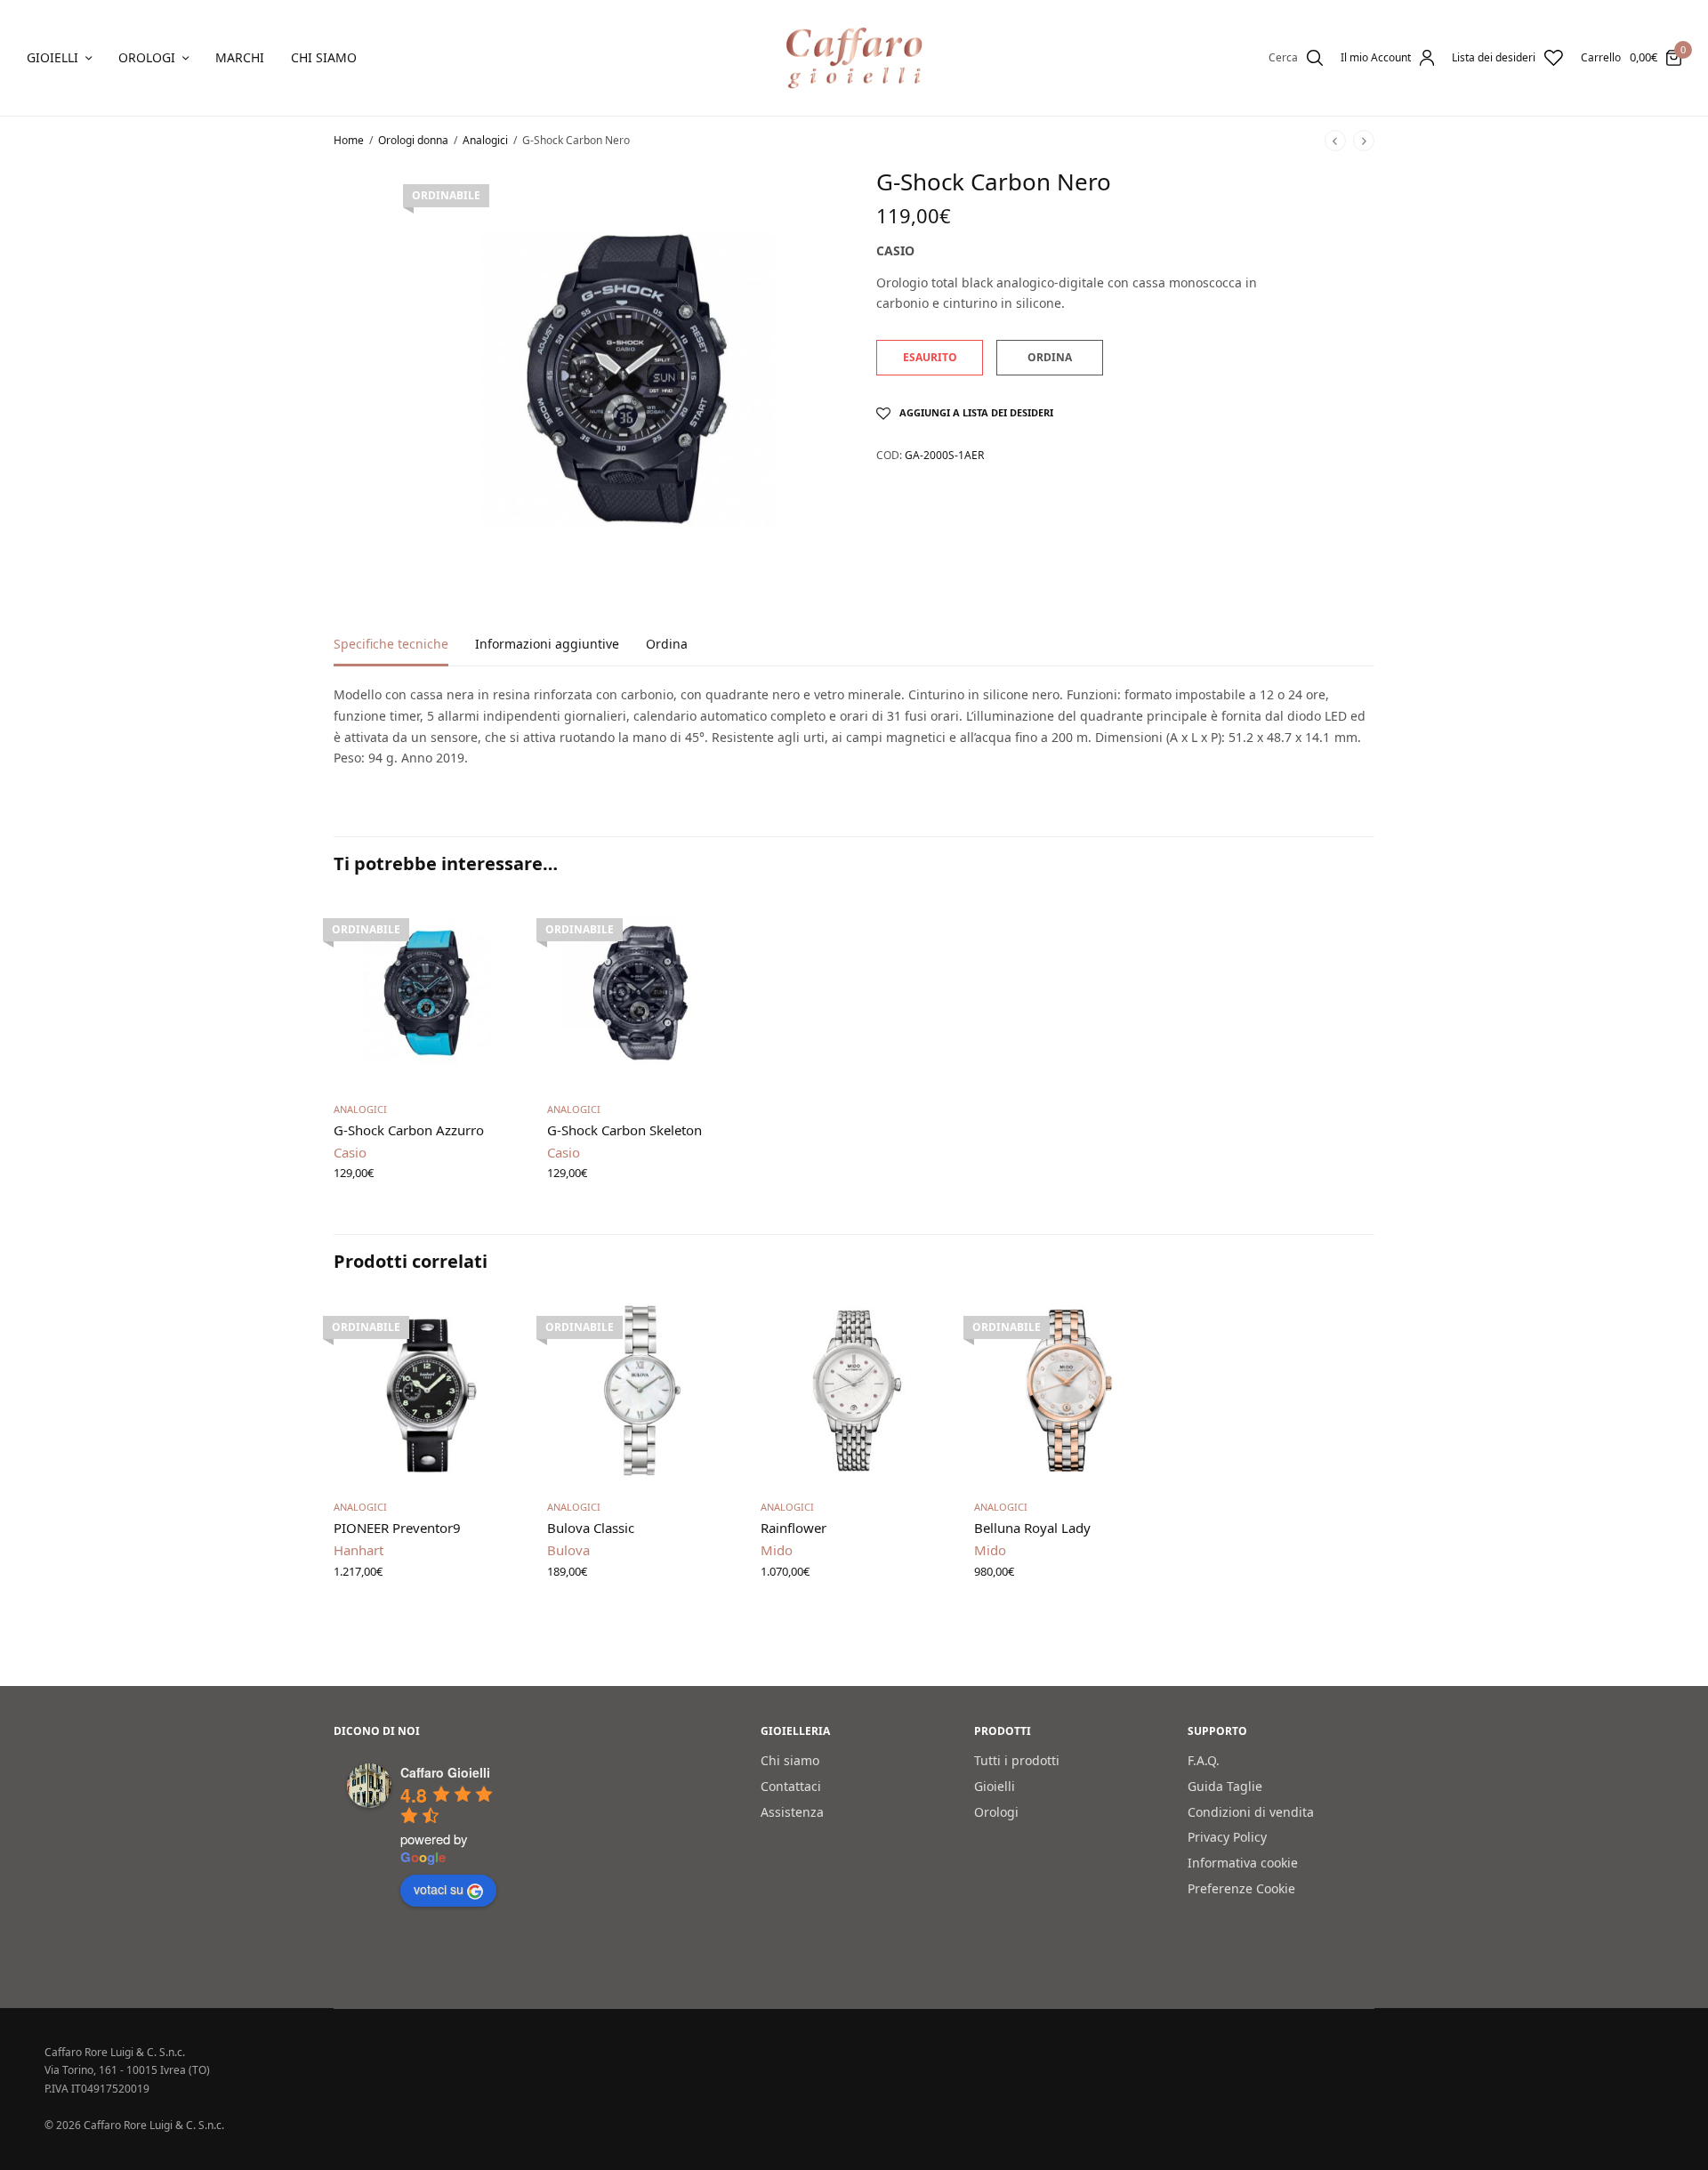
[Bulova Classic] (640, 1391)
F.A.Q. (1204, 1760)
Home (349, 140)
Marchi (240, 57)
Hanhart (359, 1550)
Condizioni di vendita (1251, 1811)
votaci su (439, 1889)
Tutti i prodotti (1017, 1760)
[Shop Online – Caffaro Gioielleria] (854, 58)
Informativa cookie (1243, 1863)
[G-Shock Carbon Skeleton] (640, 993)
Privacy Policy (1227, 1837)
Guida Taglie (1225, 1785)
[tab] (404, 652)
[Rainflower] (854, 1391)
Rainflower (794, 1528)
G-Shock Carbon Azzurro (409, 1130)
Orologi (147, 57)
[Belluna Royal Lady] (1067, 1391)
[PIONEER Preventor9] (427, 1391)
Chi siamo (324, 57)
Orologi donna (413, 140)
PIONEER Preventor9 (397, 1528)
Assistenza (792, 1811)
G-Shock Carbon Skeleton (624, 1130)
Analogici (485, 140)
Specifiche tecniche (391, 645)
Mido (777, 1550)
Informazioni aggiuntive (547, 645)
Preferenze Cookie (1241, 1888)
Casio (895, 250)
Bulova (568, 1550)
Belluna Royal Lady (1032, 1528)
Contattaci (791, 1785)
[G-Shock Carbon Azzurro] (427, 993)
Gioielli (52, 57)
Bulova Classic (591, 1528)
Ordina (667, 645)
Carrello (1601, 58)
